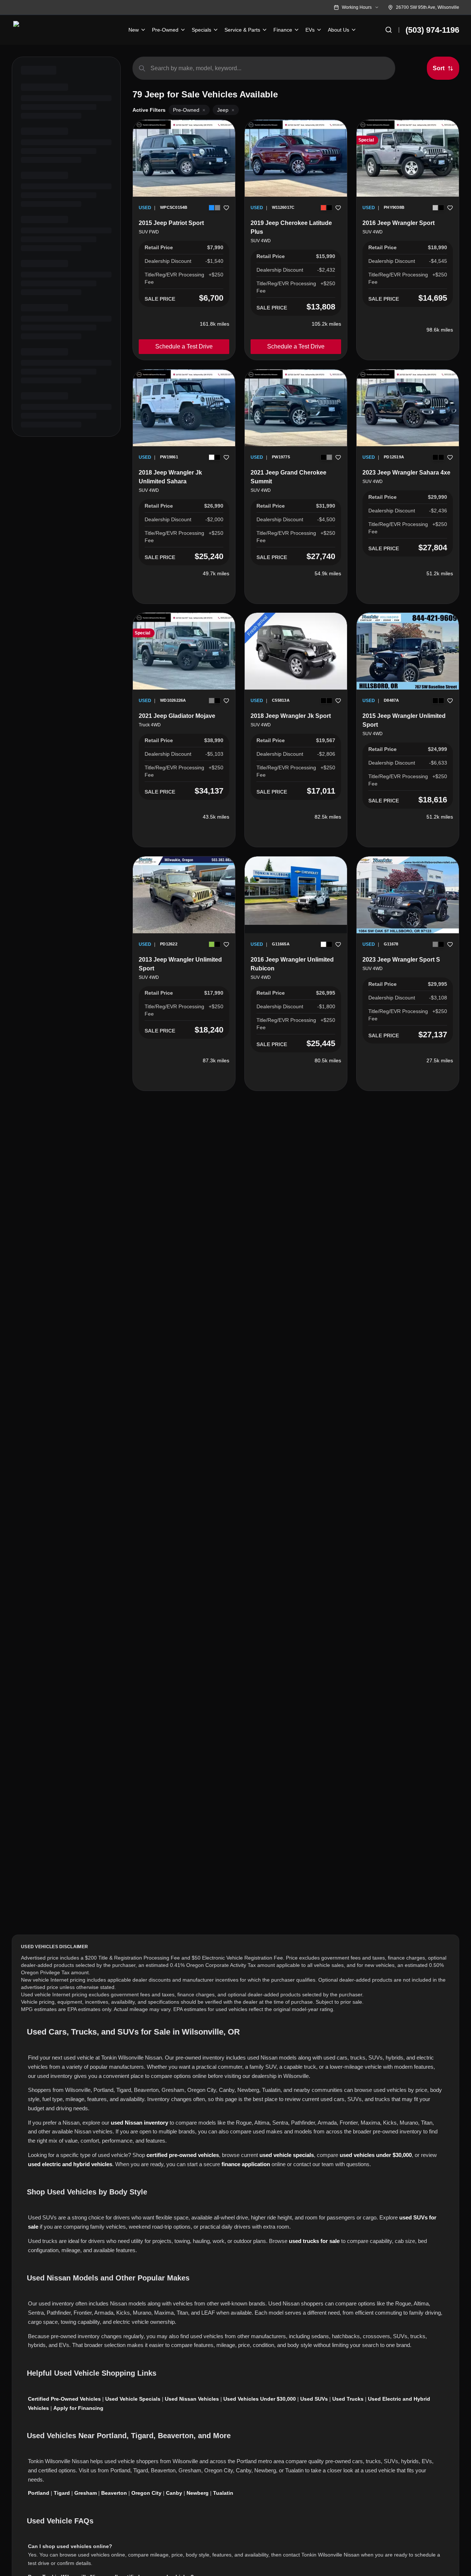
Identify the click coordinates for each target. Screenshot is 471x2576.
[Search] (389, 30)
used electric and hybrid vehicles (70, 2164)
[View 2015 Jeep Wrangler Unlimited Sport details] (408, 651)
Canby (174, 2493)
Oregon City (146, 2493)
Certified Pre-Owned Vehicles (64, 2399)
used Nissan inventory (139, 2123)
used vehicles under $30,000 (376, 2155)
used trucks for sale (314, 2241)
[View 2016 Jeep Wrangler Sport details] (408, 158)
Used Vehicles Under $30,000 (260, 2399)
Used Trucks (348, 2399)
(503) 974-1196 (432, 30)
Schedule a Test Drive (184, 346)
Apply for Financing (78, 2408)
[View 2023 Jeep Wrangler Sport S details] (408, 895)
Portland (39, 2493)
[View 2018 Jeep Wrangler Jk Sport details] (296, 651)
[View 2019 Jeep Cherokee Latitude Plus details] (296, 158)
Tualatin (223, 2493)
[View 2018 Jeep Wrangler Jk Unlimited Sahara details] (184, 408)
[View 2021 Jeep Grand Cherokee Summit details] (296, 408)
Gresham (86, 2493)
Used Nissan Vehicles (192, 2399)
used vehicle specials (287, 2155)
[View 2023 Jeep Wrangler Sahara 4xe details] (408, 408)
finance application (246, 2164)
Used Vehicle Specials (133, 2399)
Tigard (62, 2493)
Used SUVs (314, 2399)
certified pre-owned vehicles (183, 2155)
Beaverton (114, 2493)
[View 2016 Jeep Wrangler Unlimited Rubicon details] (296, 891)
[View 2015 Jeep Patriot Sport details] (184, 158)
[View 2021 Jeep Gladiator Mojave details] (184, 651)
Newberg (198, 2493)
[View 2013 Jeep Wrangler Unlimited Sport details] (184, 895)
